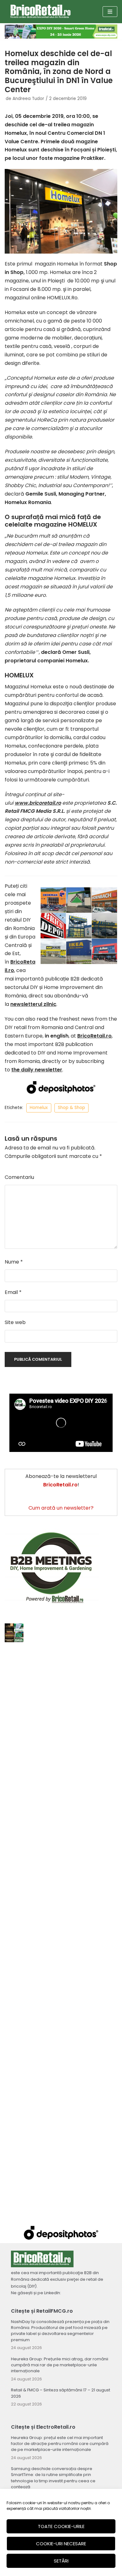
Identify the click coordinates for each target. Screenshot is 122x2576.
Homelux (39, 1108)
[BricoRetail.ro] (41, 12)
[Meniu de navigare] (110, 12)
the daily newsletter (37, 1070)
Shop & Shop (71, 1108)
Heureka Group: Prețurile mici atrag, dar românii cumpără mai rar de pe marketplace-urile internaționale (60, 2365)
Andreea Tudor (28, 99)
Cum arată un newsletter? (61, 1508)
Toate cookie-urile (61, 2526)
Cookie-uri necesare (61, 2544)
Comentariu (19, 1177)
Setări (61, 2561)
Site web (15, 1322)
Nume (14, 1262)
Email (13, 1292)
